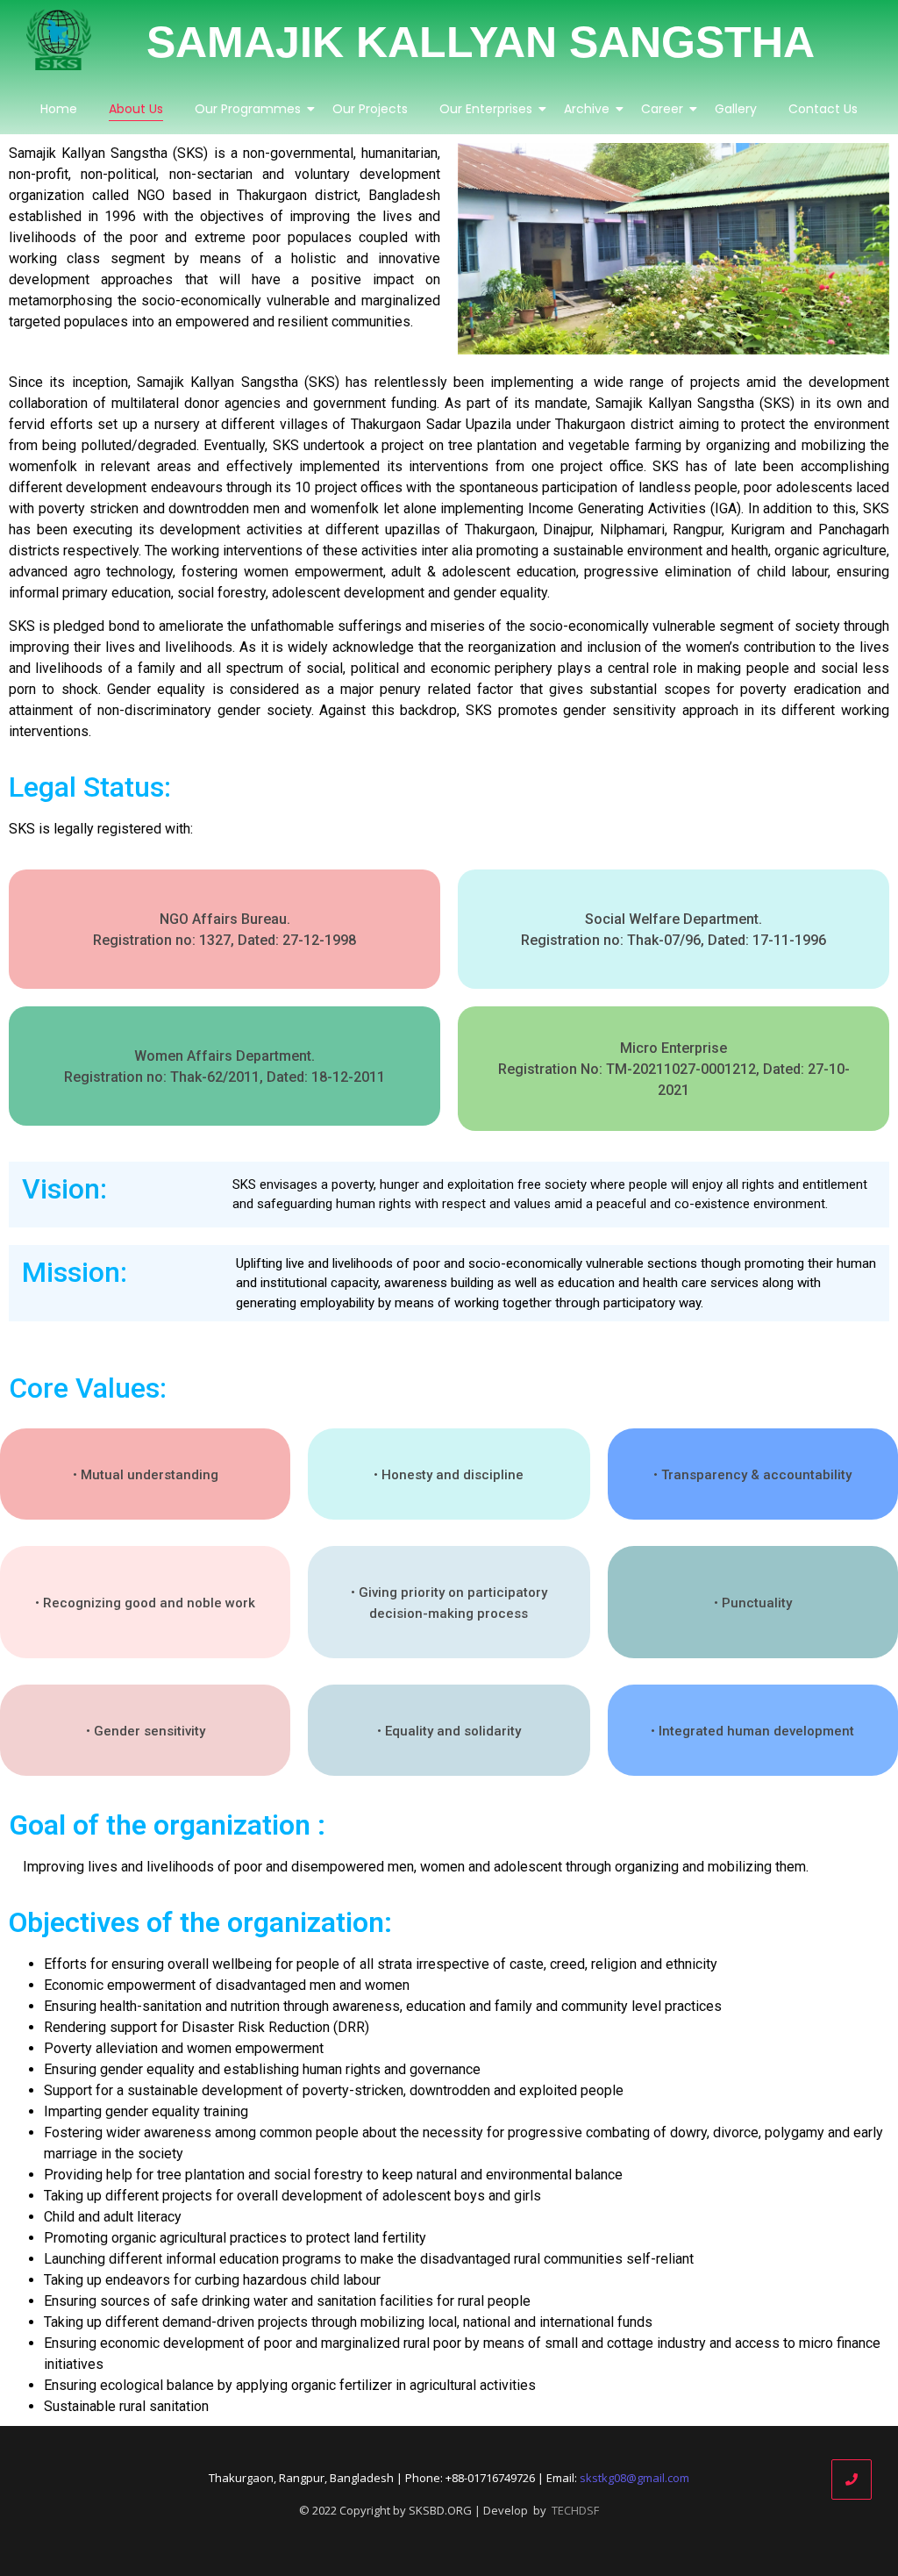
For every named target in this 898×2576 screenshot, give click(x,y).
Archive (587, 109)
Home (59, 109)
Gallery (736, 109)
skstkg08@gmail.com (634, 2478)
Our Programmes (248, 109)
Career (662, 109)
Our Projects (370, 109)
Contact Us (823, 109)
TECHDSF (575, 2510)
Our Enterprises (486, 109)
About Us (136, 109)
